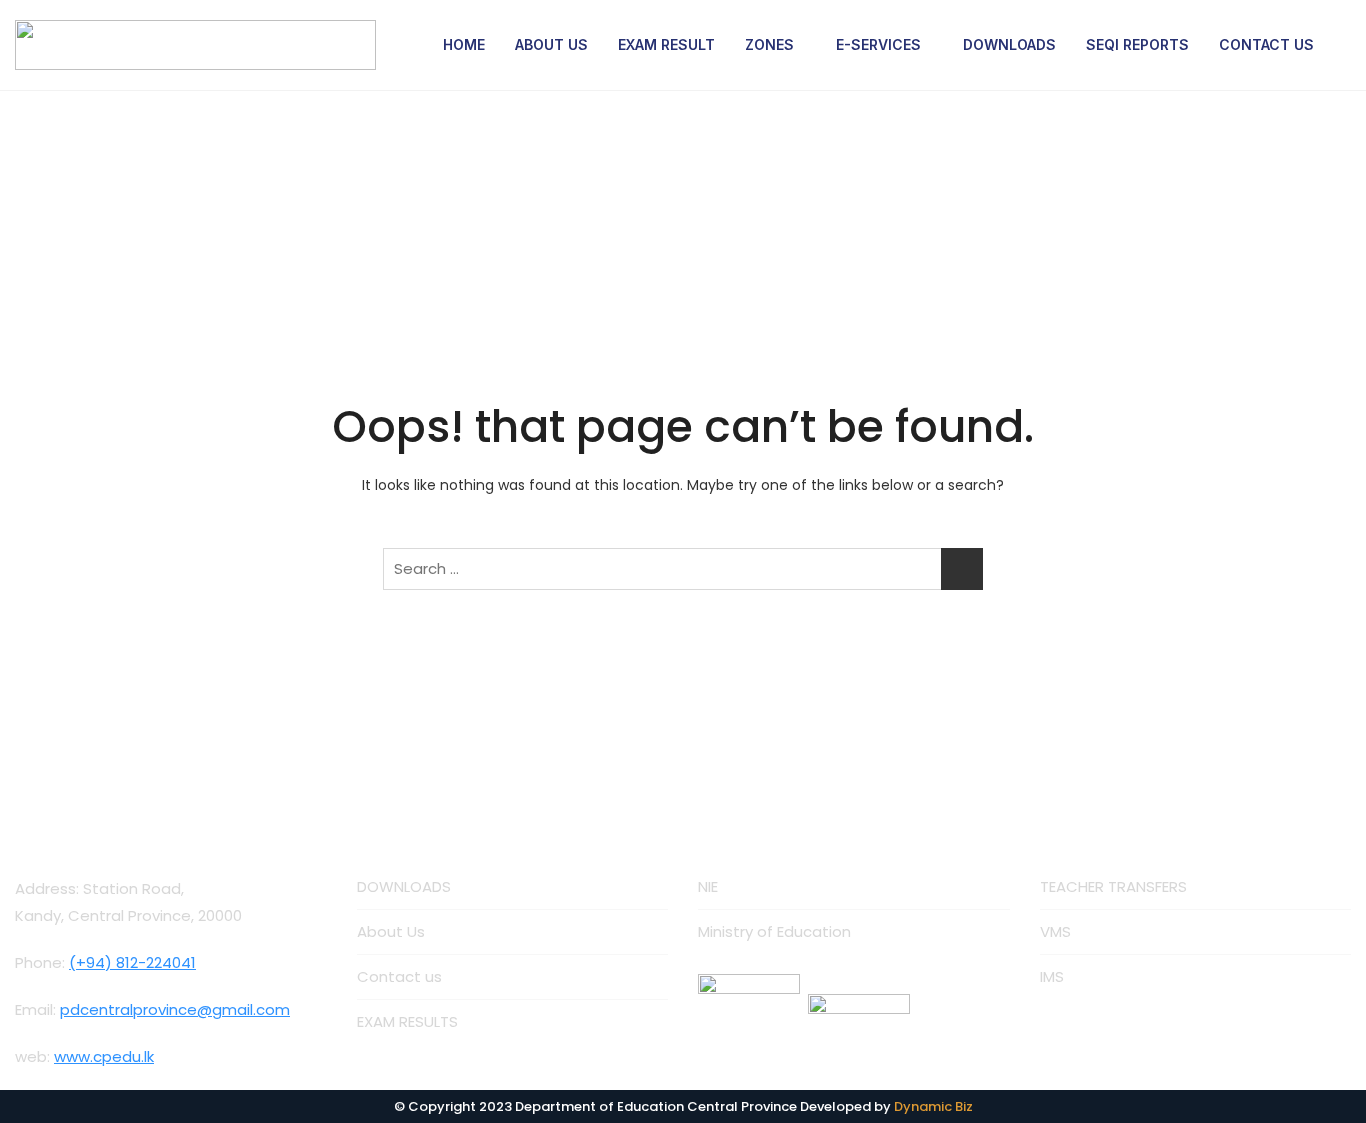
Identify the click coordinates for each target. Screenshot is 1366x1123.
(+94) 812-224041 (132, 962)
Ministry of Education (774, 931)
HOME (464, 44)
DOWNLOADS (1009, 44)
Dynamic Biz (933, 1106)
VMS (1055, 931)
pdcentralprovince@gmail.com (175, 1009)
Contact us (399, 976)
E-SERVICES (878, 44)
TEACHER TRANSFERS (1113, 886)
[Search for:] (683, 569)
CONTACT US (1266, 44)
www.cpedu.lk (104, 1056)
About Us (391, 931)
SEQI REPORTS (1137, 44)
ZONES (769, 44)
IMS (1052, 976)
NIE (708, 886)
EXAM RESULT (666, 44)
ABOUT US (551, 44)
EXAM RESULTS (407, 1021)
